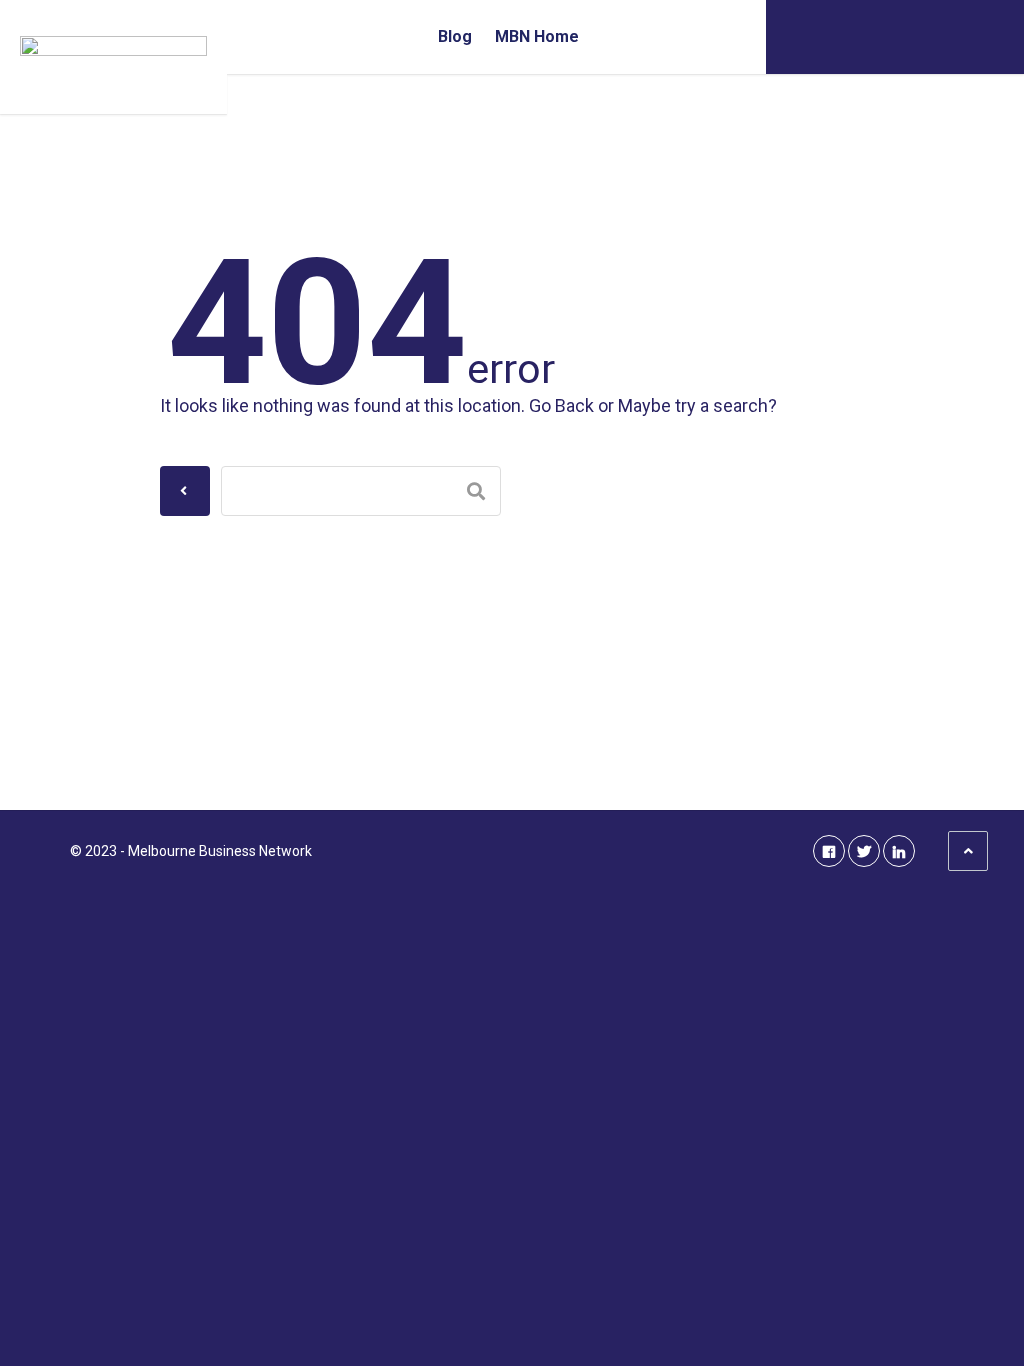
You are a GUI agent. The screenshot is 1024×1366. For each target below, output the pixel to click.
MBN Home (537, 37)
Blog (455, 37)
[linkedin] (899, 851)
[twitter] (864, 851)
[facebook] (829, 851)
